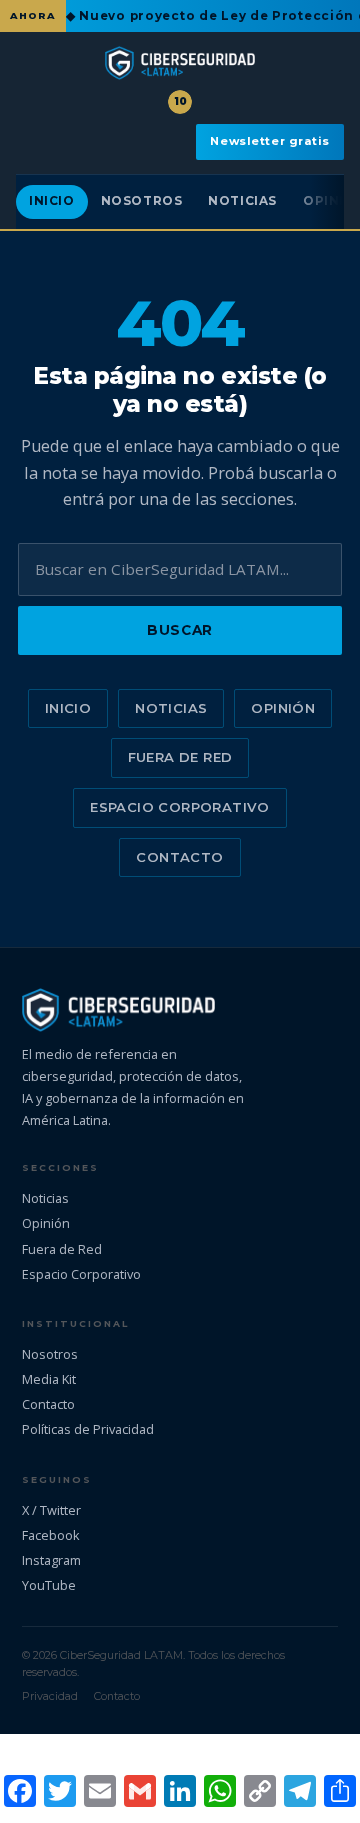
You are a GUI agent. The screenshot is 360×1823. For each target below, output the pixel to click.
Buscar (179, 630)
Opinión (283, 708)
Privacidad (50, 1696)
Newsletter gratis (270, 141)
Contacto (179, 857)
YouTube (49, 1585)
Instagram (51, 1560)
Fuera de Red (180, 757)
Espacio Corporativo (179, 807)
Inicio (52, 201)
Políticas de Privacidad (88, 1429)
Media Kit (49, 1379)
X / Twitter (51, 1510)
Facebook (51, 1535)
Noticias (242, 201)
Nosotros (142, 201)
